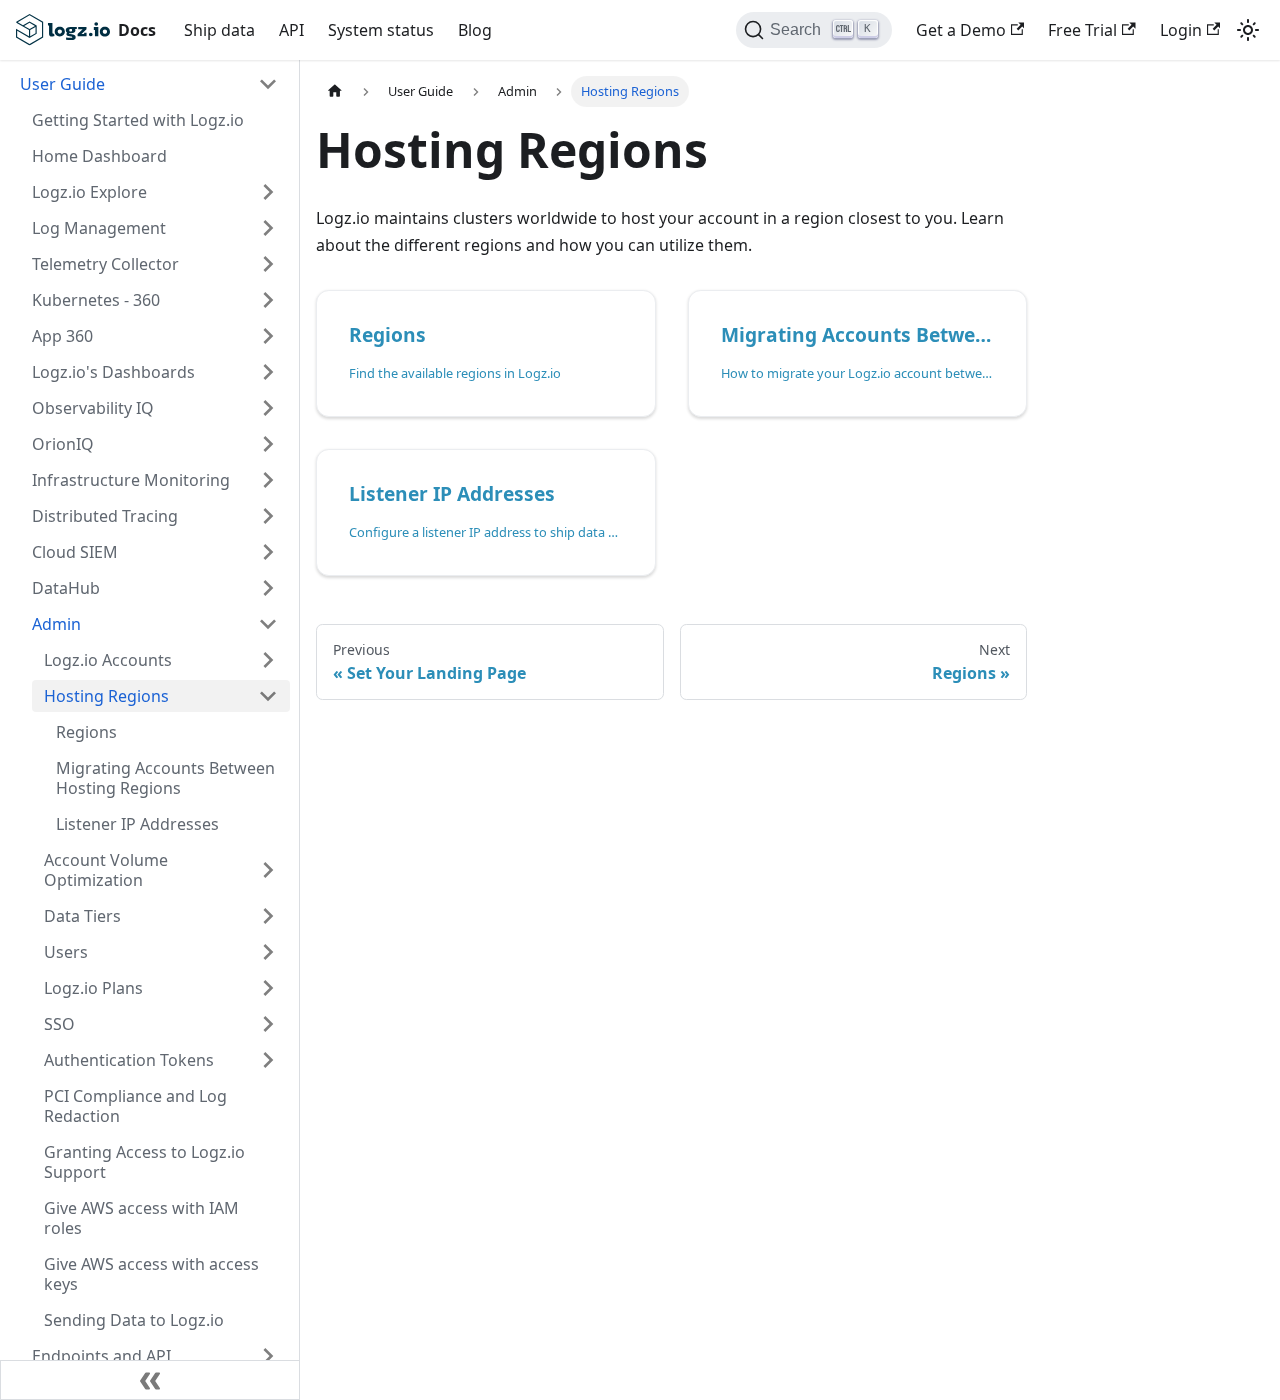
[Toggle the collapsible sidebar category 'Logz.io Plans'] (268, 988)
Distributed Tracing (105, 516)
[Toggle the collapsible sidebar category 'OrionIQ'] (268, 444)
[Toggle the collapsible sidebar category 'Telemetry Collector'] (268, 264)
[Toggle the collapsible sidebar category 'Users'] (268, 952)
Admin (56, 624)
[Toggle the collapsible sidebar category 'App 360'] (268, 336)
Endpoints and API (101, 1356)
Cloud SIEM (75, 552)
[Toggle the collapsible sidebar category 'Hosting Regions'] (268, 696)
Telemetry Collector (105, 264)
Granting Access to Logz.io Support (144, 1162)
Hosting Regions (106, 696)
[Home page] (335, 91)
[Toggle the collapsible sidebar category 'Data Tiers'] (268, 916)
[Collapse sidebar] (150, 1380)
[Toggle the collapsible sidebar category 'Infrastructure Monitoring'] (268, 480)
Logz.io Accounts (108, 660)
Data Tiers (82, 916)
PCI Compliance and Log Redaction (135, 1106)
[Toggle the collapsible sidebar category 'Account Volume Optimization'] (268, 870)
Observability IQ (93, 408)
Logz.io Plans (93, 988)
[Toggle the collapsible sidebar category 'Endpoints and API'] (268, 1356)
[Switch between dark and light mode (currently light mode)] (1248, 30)
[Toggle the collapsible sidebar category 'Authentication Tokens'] (268, 1060)
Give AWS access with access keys (151, 1274)
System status (381, 30)
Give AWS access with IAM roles (141, 1218)
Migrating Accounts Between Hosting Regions (165, 778)
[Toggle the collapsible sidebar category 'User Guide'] (268, 84)
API (291, 30)
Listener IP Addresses (137, 824)
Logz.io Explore (89, 192)
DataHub (66, 588)
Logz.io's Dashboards (113, 372)
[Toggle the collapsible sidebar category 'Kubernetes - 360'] (268, 300)
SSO (59, 1024)
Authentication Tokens (129, 1060)
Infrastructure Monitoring (131, 480)
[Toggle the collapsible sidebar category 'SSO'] (268, 1024)
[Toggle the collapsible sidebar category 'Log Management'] (268, 228)
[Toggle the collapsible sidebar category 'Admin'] (268, 624)
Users (66, 952)
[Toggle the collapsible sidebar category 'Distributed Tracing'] (268, 516)
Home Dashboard (99, 156)
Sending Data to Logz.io (134, 1320)
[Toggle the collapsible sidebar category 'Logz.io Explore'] (268, 192)
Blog (475, 30)
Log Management (99, 228)
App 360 (62, 336)
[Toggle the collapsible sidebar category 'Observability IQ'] (268, 408)
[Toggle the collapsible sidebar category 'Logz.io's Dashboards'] (268, 372)
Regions (86, 732)
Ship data (219, 30)
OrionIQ (63, 444)
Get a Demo (961, 30)
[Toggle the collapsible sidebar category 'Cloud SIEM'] (268, 552)
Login (1181, 30)
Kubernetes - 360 (96, 300)
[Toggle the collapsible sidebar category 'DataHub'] (268, 588)
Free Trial (1082, 30)
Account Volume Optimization (106, 870)
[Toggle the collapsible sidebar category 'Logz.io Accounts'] (268, 660)
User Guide (62, 84)
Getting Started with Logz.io (138, 120)
